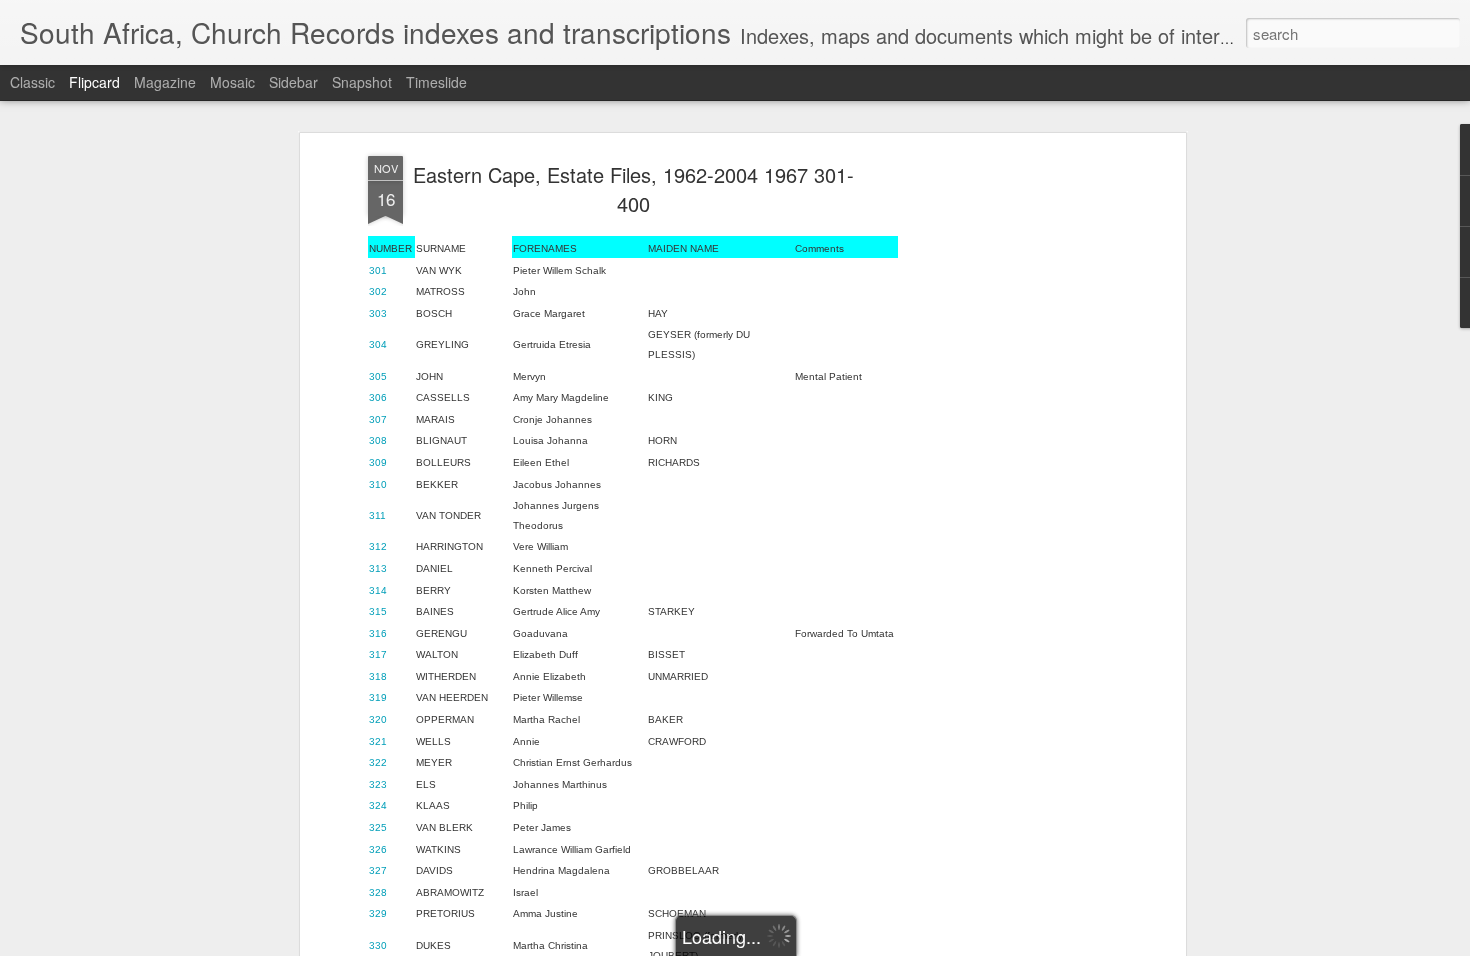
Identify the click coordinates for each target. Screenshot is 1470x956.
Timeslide (436, 82)
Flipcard (94, 82)
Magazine (165, 82)
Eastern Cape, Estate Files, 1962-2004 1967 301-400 (633, 189)
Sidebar (293, 82)
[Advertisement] (1008, 471)
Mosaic (232, 82)
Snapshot (362, 82)
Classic (32, 82)
